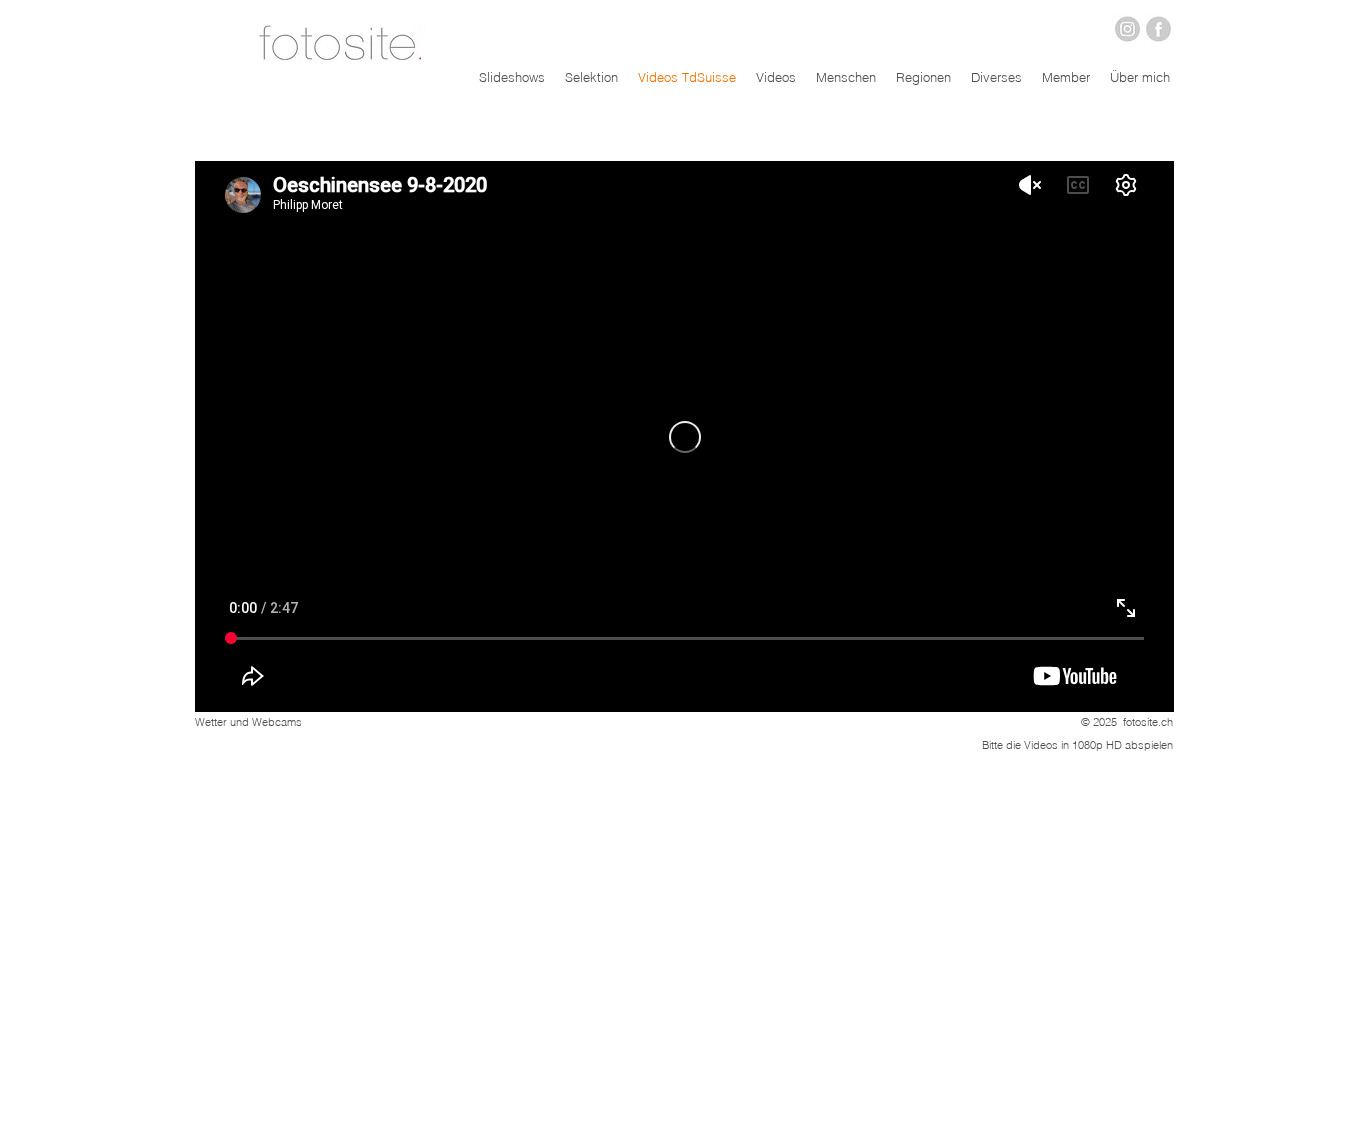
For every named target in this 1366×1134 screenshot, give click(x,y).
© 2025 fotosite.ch (1127, 722)
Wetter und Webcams (248, 722)
